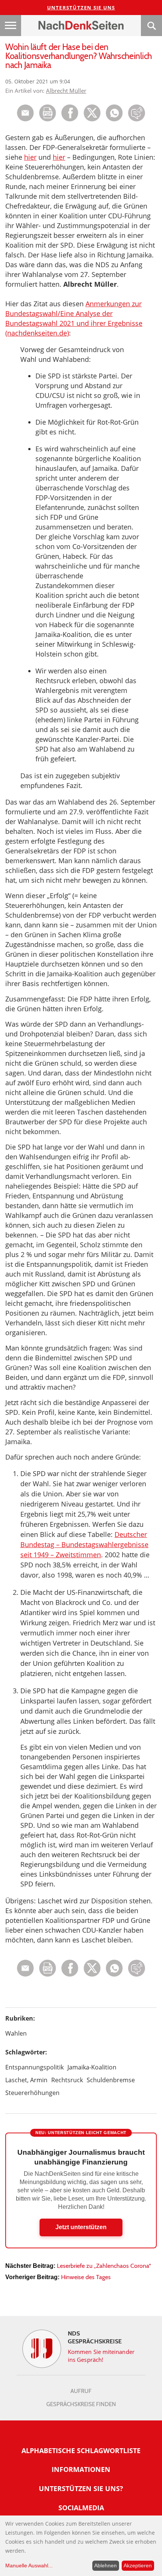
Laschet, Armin (26, 2080)
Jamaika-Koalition (92, 2067)
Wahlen (16, 2033)
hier (30, 157)
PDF (48, 113)
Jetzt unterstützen (81, 2227)
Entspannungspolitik (34, 2067)
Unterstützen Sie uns (81, 8)
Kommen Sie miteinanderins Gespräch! (101, 2356)
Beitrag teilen (25, 113)
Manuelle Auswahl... (29, 2565)
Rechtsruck (67, 2080)
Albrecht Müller (66, 91)
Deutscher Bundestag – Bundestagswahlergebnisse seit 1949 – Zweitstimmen (84, 1544)
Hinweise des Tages (86, 2277)
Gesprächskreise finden (81, 2404)
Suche (151, 26)
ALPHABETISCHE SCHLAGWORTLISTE (81, 2450)
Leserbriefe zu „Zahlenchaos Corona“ (104, 2266)
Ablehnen (105, 2565)
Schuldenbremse (111, 2080)
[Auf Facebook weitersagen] (70, 119)
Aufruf (81, 2391)
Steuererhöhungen (32, 2093)
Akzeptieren (138, 2565)
